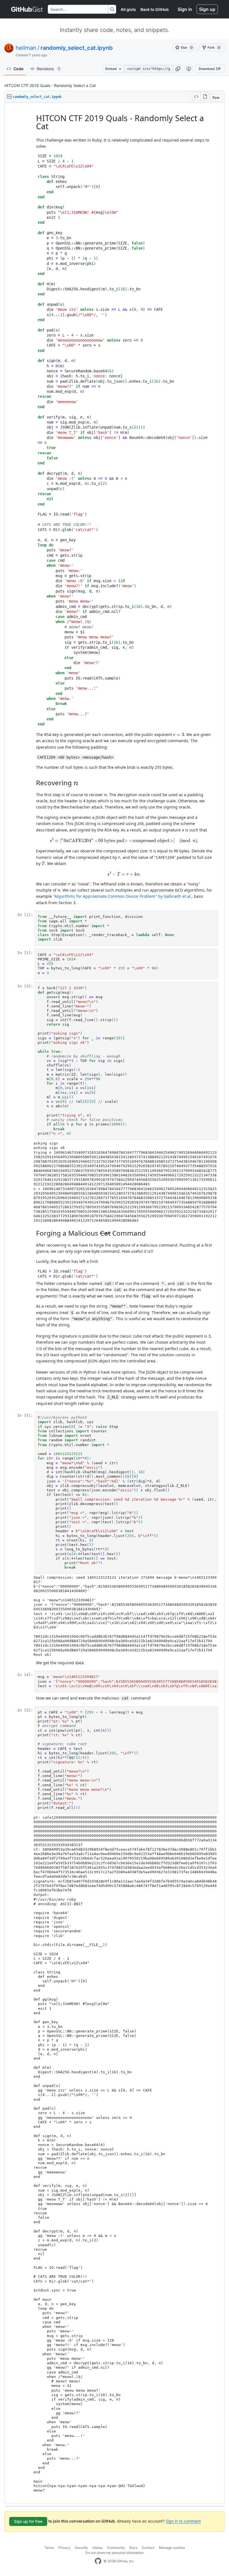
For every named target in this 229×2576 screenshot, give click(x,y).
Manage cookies (172, 2548)
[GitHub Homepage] (98, 2561)
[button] (178, 69)
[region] (115, 1304)
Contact (148, 2548)
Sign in (185, 9)
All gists (128, 9)
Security (81, 2548)
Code (18, 69)
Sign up (207, 9)
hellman (26, 48)
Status (97, 2548)
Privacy (64, 2548)
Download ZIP (210, 69)
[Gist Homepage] (27, 9)
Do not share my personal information (115, 2553)
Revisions (48, 69)
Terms (49, 2548)
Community (116, 2548)
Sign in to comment (183, 2521)
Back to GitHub (155, 9)
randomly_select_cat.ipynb (77, 48)
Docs (133, 2548)
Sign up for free (28, 2521)
